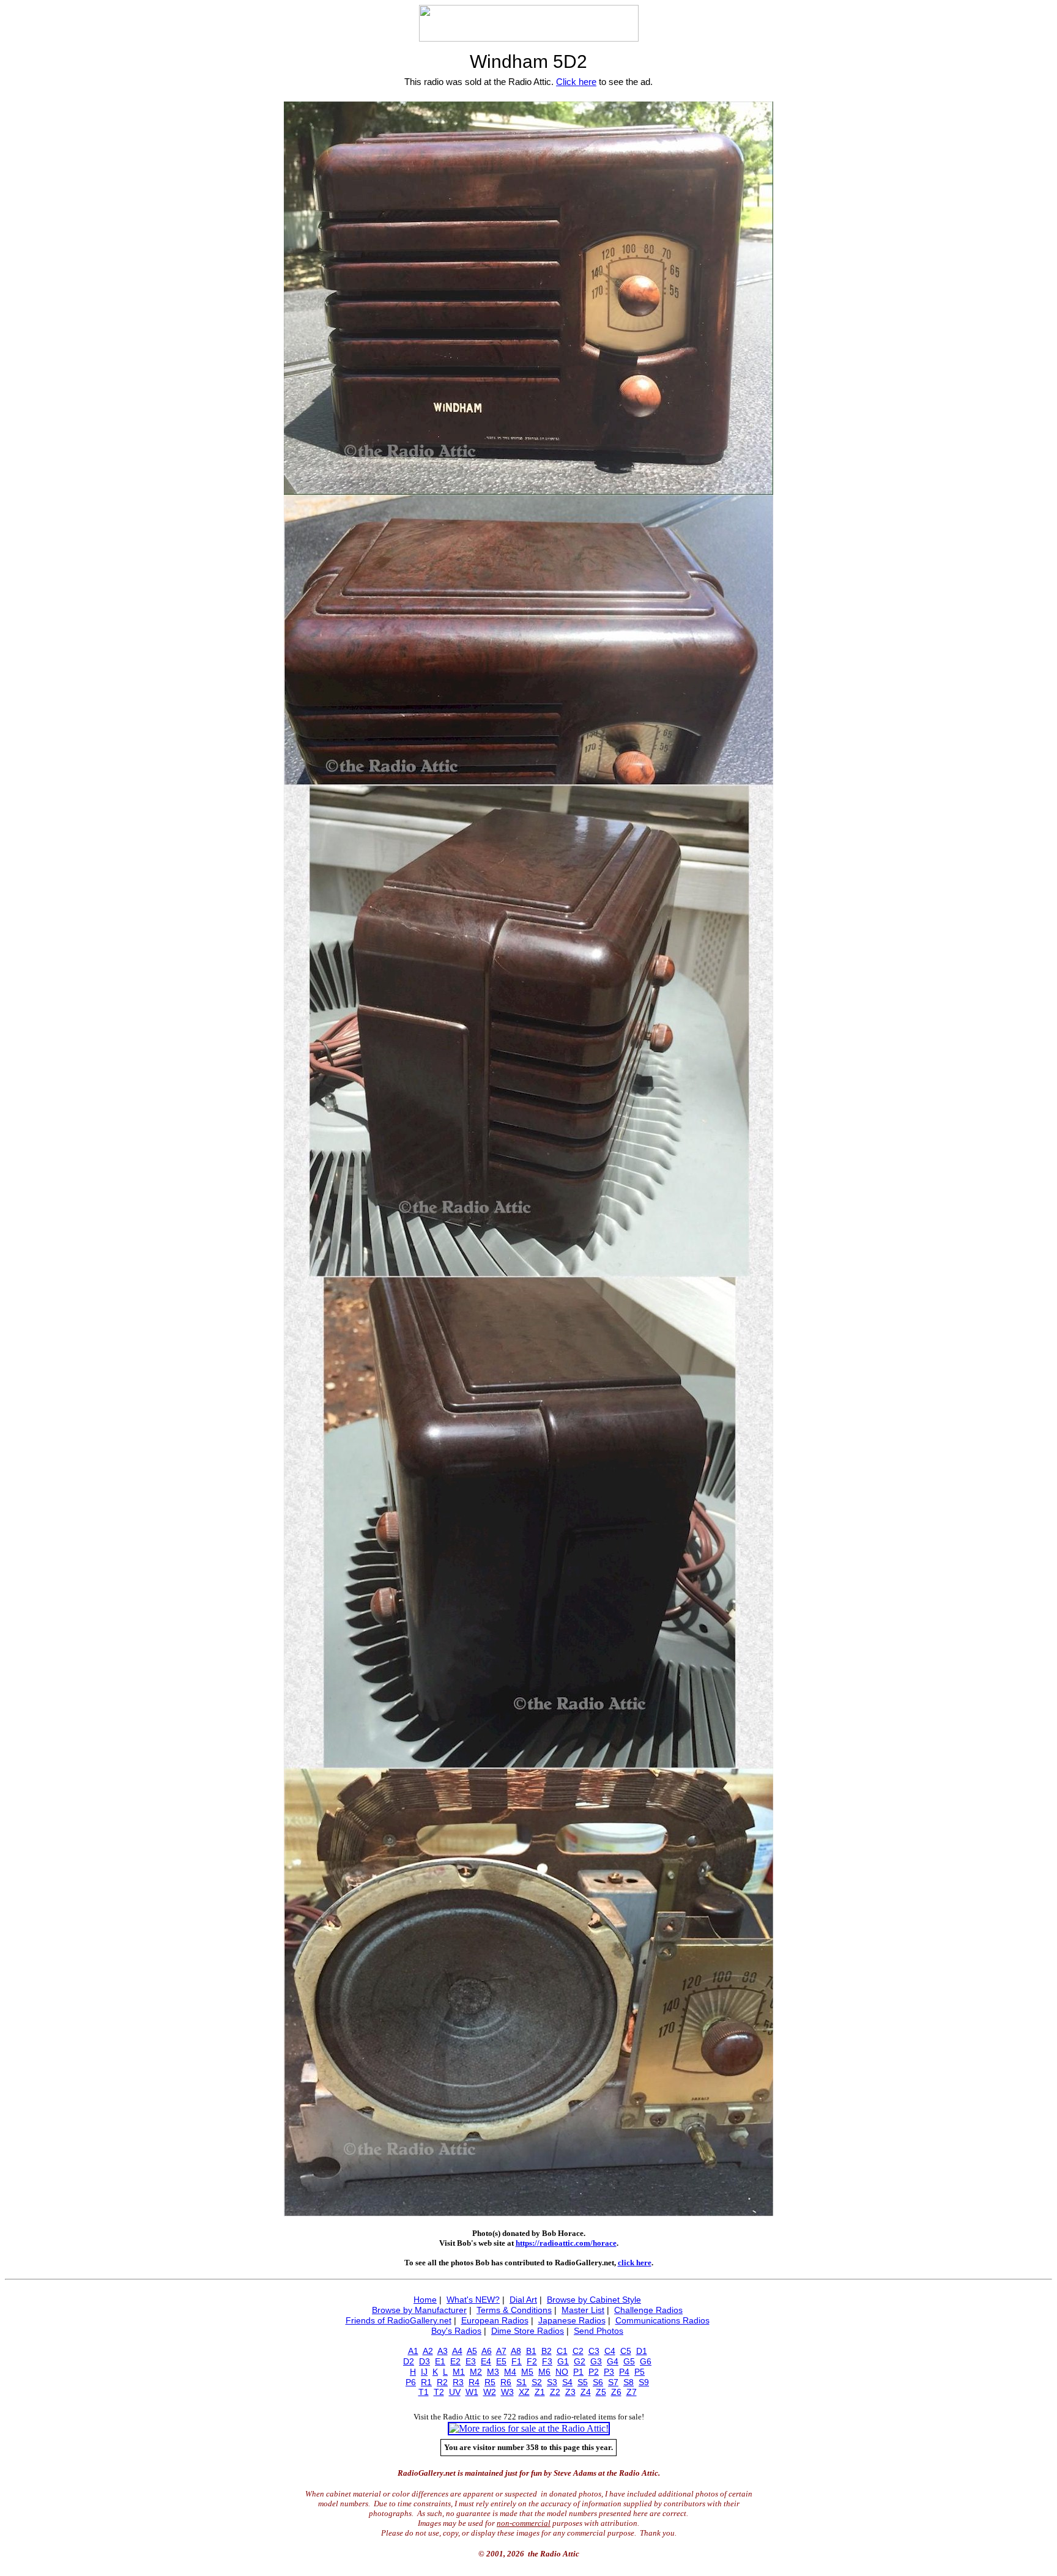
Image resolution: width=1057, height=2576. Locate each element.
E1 (440, 2361)
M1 (459, 2372)
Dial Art (523, 2300)
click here (635, 2263)
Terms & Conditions (514, 2310)
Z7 (632, 2392)
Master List (583, 2310)
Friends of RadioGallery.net (399, 2320)
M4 (510, 2372)
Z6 (616, 2392)
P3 (609, 2372)
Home (425, 2300)
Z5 (601, 2392)
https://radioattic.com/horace (566, 2243)
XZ (524, 2392)
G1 (563, 2361)
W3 (507, 2392)
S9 (644, 2382)
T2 (439, 2392)
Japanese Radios (572, 2320)
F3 (547, 2361)
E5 (501, 2361)
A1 (413, 2351)
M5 (527, 2372)
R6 (506, 2382)
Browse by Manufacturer (419, 2310)
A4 (457, 2351)
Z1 (540, 2392)
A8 (516, 2351)
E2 (455, 2361)
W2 (490, 2392)
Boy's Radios (456, 2331)
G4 (613, 2361)
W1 (472, 2392)
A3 (443, 2351)
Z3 (570, 2392)
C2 (578, 2351)
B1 (531, 2351)
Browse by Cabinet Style (594, 2300)
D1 (642, 2351)
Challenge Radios (648, 2310)
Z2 (555, 2392)
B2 (547, 2351)
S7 (613, 2382)
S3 (552, 2382)
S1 (521, 2382)
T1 (424, 2392)
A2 (428, 2351)
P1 (578, 2372)
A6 (487, 2351)
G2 (580, 2361)
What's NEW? (473, 2300)
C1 (562, 2351)
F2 (532, 2361)
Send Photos (599, 2331)
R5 (490, 2382)
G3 (596, 2361)
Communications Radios (662, 2320)
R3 (458, 2382)
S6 (598, 2382)
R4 (474, 2382)
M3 (493, 2372)
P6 (411, 2382)
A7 (501, 2351)
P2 (594, 2372)
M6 (544, 2372)
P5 (640, 2372)
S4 (567, 2382)
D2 (409, 2361)
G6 (646, 2361)
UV (455, 2392)
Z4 (586, 2392)
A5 (472, 2351)
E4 (486, 2361)
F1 (517, 2361)
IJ (424, 2372)
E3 (471, 2361)
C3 (594, 2351)
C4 (610, 2351)
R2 (442, 2382)
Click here (576, 82)
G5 (629, 2361)
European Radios (495, 2320)
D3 (425, 2361)
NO (562, 2372)
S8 (629, 2382)
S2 (537, 2382)
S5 (583, 2382)
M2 (476, 2372)
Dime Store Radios (528, 2331)
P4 (624, 2372)
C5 (626, 2351)
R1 (426, 2382)
